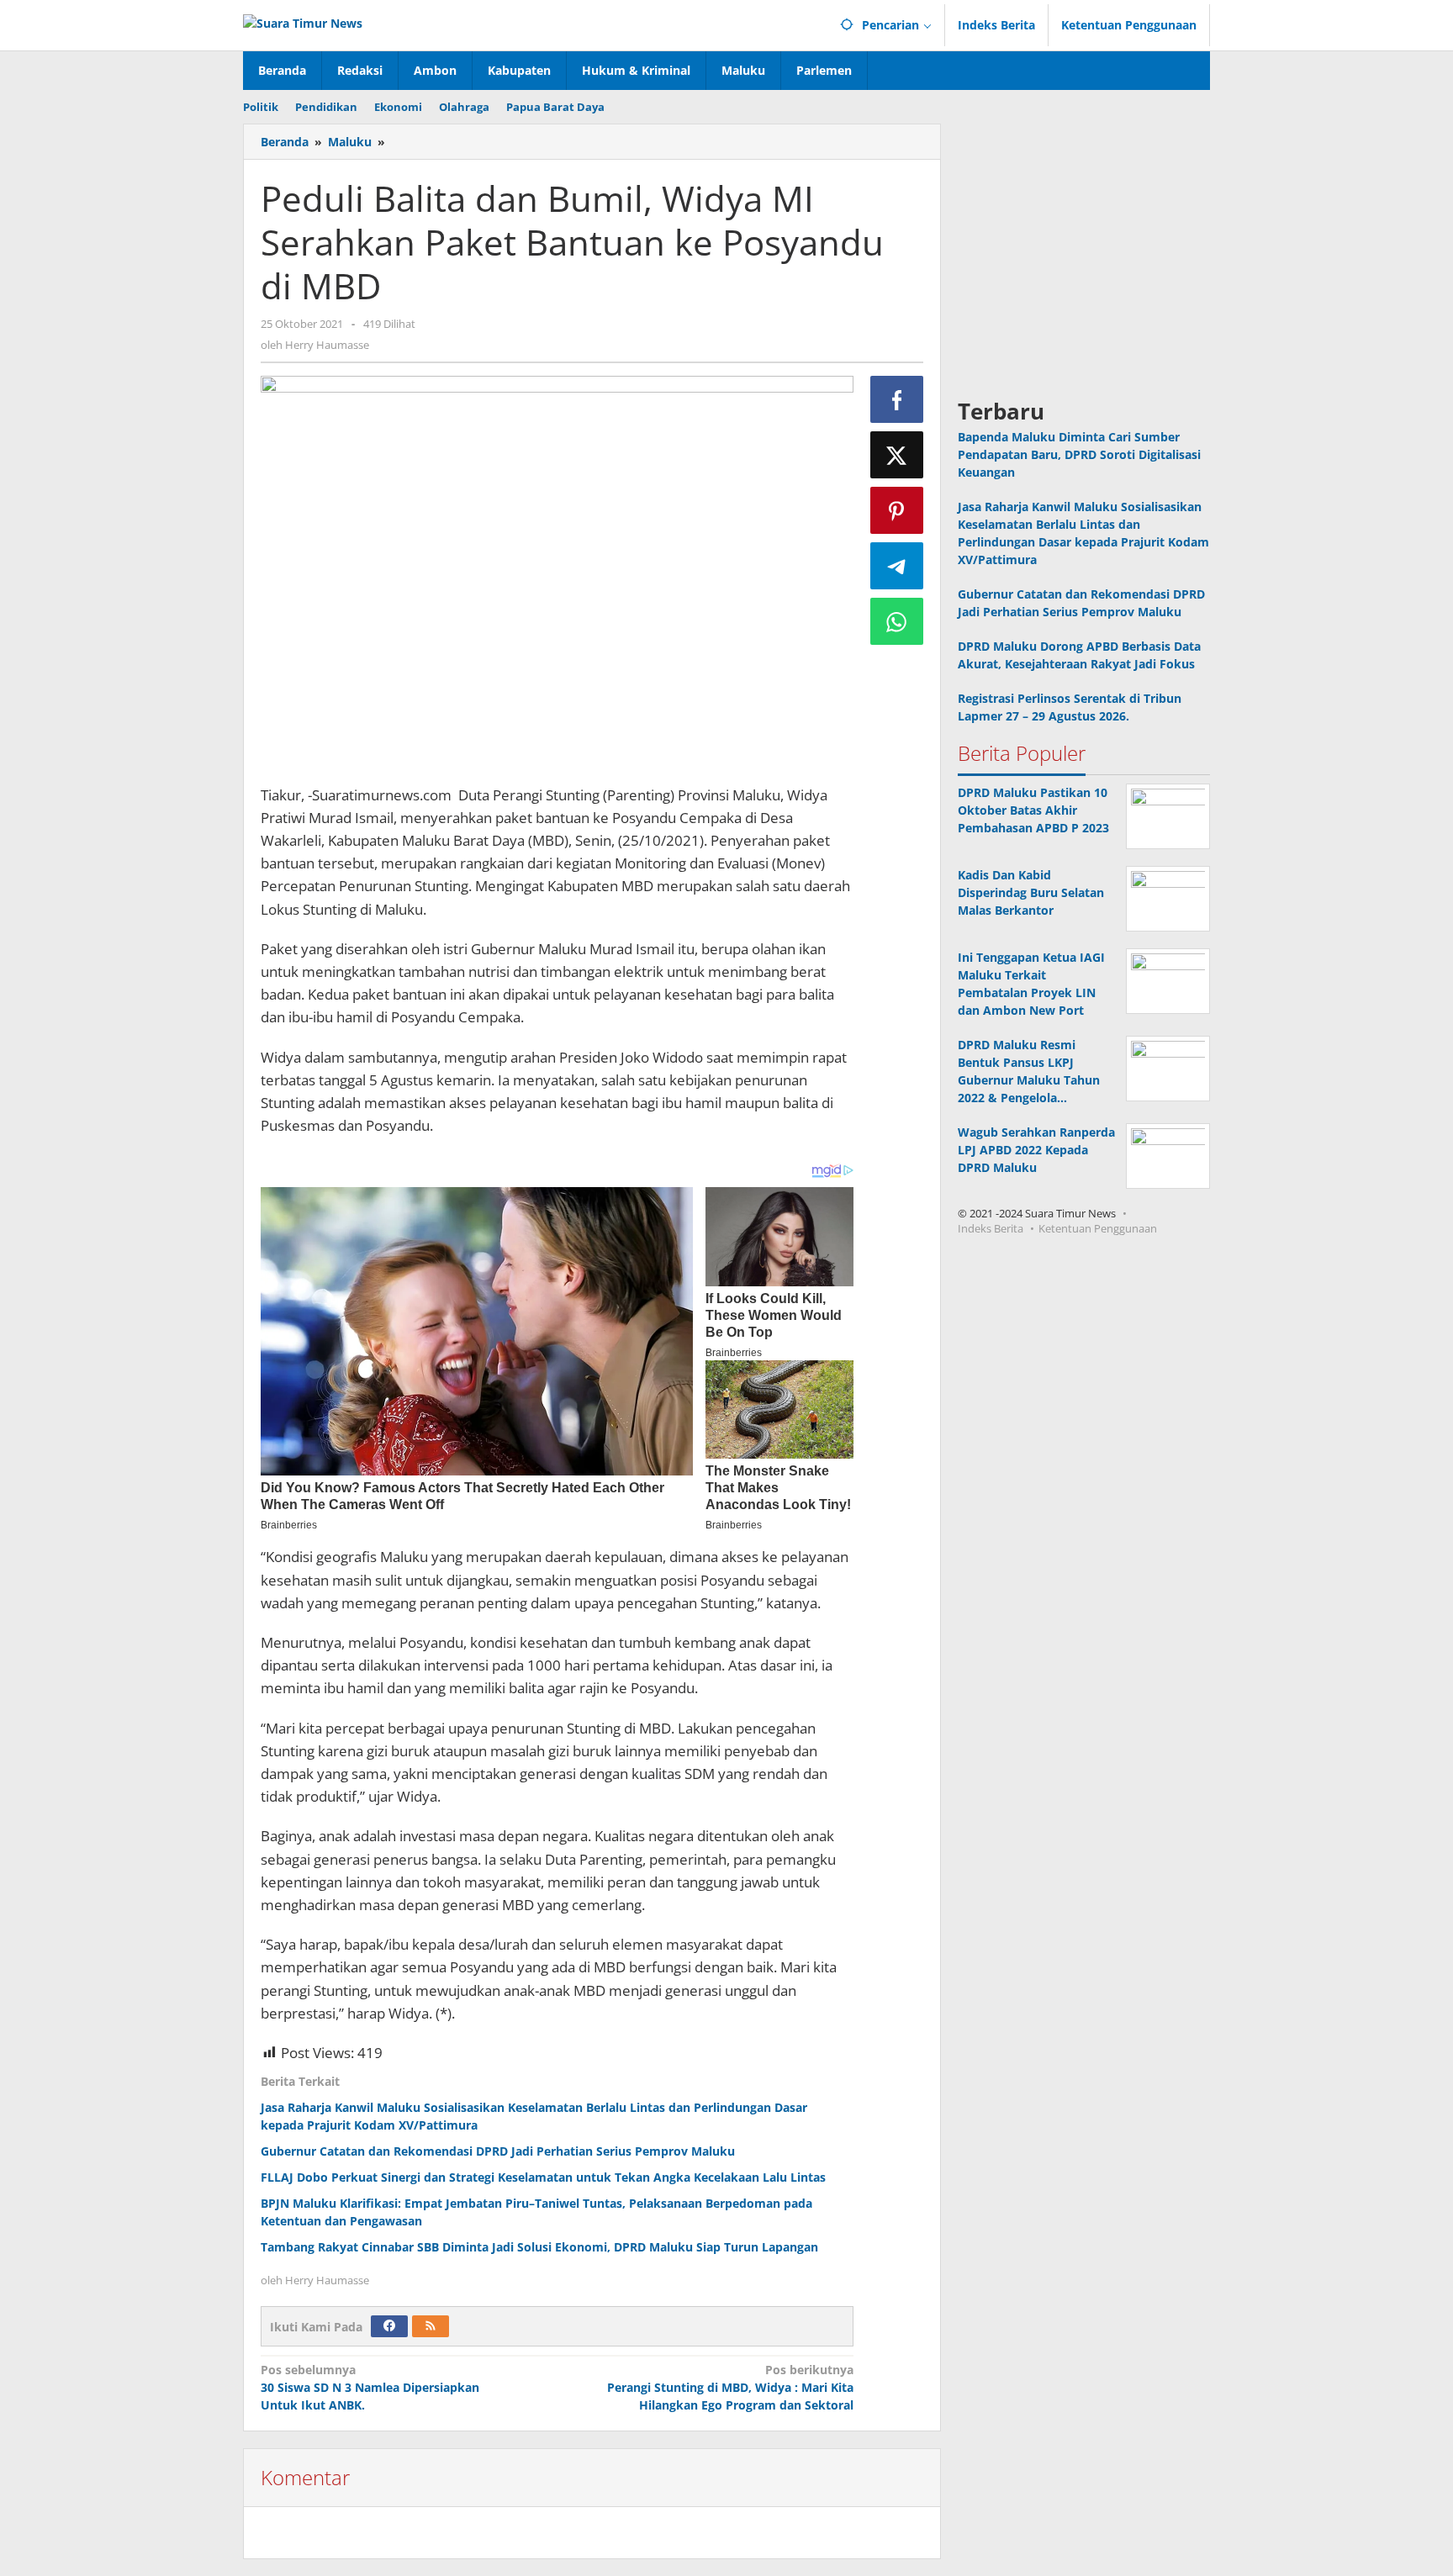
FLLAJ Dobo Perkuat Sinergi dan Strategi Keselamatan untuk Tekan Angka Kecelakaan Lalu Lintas (543, 2177)
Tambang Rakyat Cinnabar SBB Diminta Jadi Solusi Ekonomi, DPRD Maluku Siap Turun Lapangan (539, 2247)
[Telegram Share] (897, 566)
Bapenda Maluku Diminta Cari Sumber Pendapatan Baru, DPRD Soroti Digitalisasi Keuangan (1079, 454)
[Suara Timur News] (303, 21)
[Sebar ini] (897, 399)
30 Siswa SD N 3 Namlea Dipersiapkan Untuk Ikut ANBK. (370, 2387)
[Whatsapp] (897, 621)
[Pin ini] (897, 510)
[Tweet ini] (897, 455)
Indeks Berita (991, 1228)
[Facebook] (389, 2326)
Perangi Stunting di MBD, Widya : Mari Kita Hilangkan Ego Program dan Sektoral (730, 2387)
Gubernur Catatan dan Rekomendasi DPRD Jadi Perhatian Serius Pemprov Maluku (498, 2151)
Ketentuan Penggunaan (1098, 1228)
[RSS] (431, 2326)
